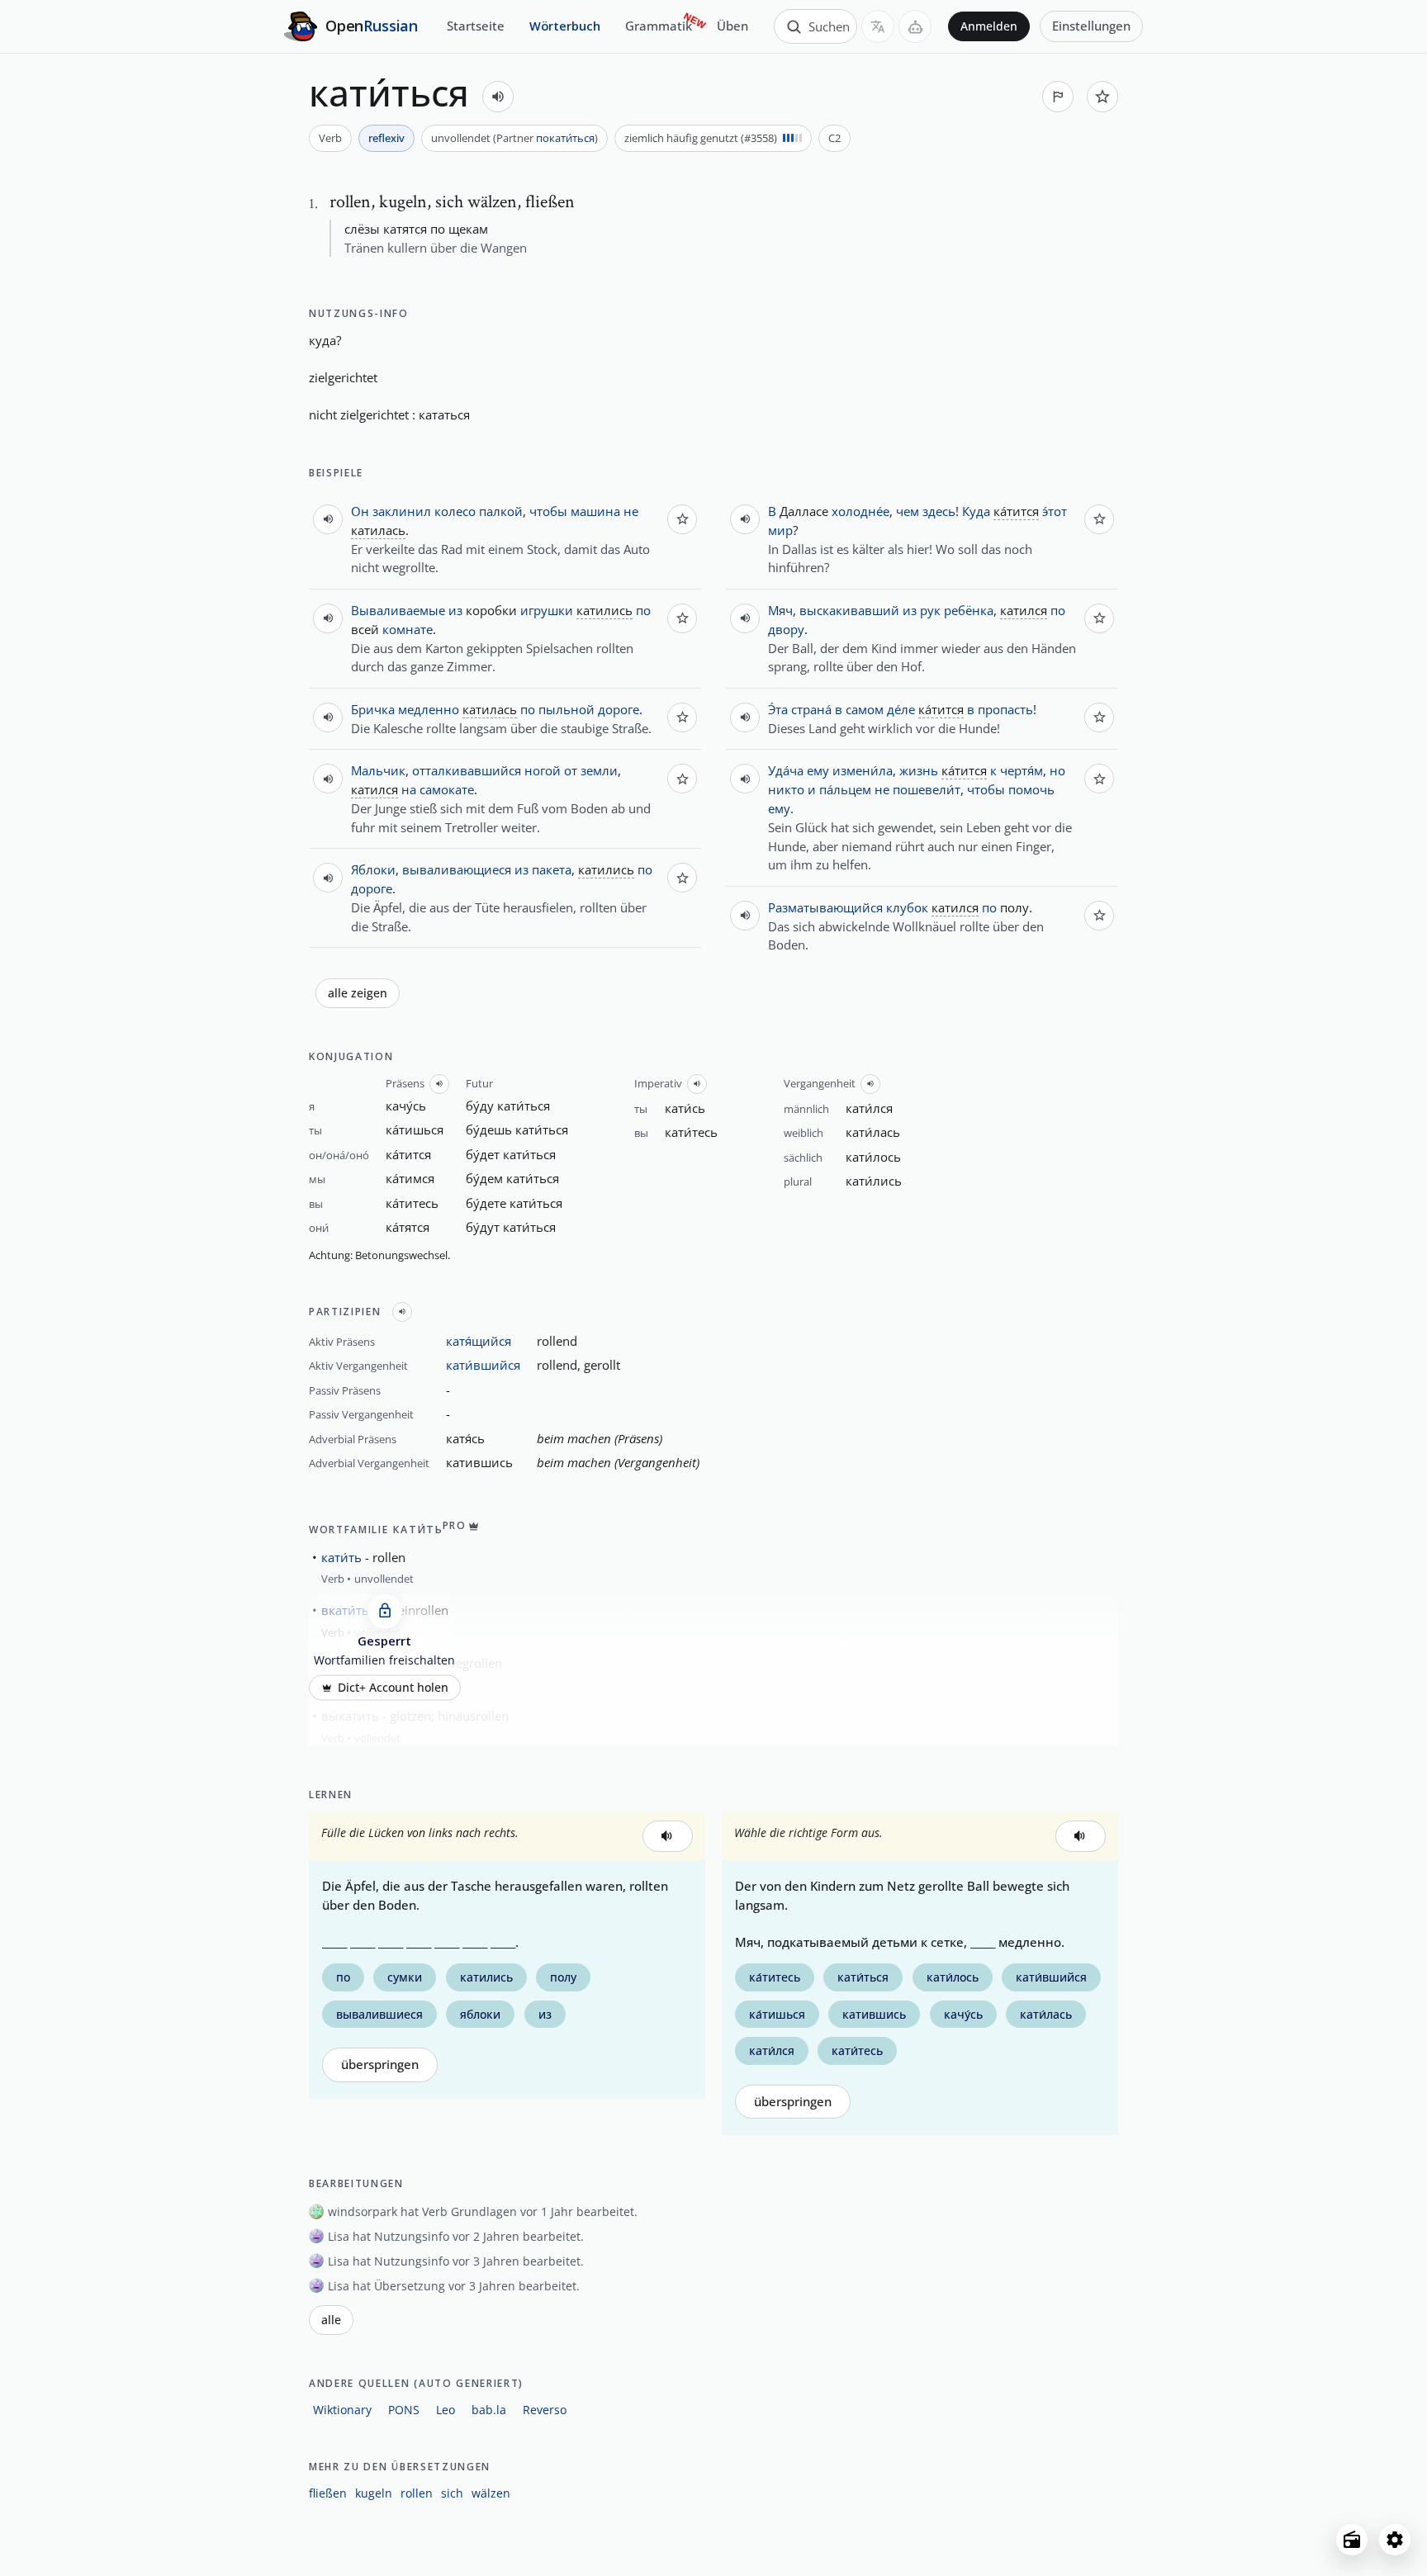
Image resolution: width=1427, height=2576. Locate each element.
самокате (447, 789)
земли (599, 770)
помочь (1031, 789)
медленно (429, 709)
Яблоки (373, 869)
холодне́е (860, 511)
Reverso (545, 2410)
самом (865, 709)
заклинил (402, 511)
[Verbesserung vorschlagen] (1058, 97)
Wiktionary (342, 2410)
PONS (404, 2410)
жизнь (919, 770)
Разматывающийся (825, 907)
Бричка (373, 709)
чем (908, 511)
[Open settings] (1395, 2540)
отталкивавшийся (467, 770)
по (643, 610)
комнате (408, 629)
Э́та (778, 709)
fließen (328, 2493)
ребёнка (969, 610)
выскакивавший (849, 610)
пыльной (567, 709)
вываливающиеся (457, 869)
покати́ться (565, 138)
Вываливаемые (398, 610)
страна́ (811, 709)
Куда (976, 511)
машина (595, 511)
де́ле (901, 709)
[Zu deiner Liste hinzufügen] (1102, 97)
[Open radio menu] (1352, 2540)
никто (786, 789)
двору (786, 629)
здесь (939, 511)
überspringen (380, 2065)
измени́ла (863, 770)
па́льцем (845, 789)
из (455, 610)
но (1057, 770)
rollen (417, 2493)
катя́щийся (479, 1341)
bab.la (489, 2410)
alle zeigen (358, 993)
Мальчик (378, 770)
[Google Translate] (878, 26)
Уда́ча (786, 770)
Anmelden (989, 26)
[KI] (915, 26)
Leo (446, 2410)
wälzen (491, 2493)
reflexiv (386, 138)
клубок (907, 907)
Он (360, 511)
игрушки (547, 610)
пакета (552, 869)
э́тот (1055, 511)
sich (452, 2493)
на (409, 789)
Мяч (780, 610)
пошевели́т (927, 789)
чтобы (548, 511)
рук (930, 610)
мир (780, 530)
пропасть (1005, 709)
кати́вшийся (483, 1365)
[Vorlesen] (498, 97)
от (571, 770)
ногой (543, 770)
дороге (619, 709)
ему (818, 770)
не (631, 511)
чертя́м (1022, 770)
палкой (501, 511)
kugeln (374, 2493)
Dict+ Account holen (393, 1688)
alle (331, 2320)
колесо (455, 511)
